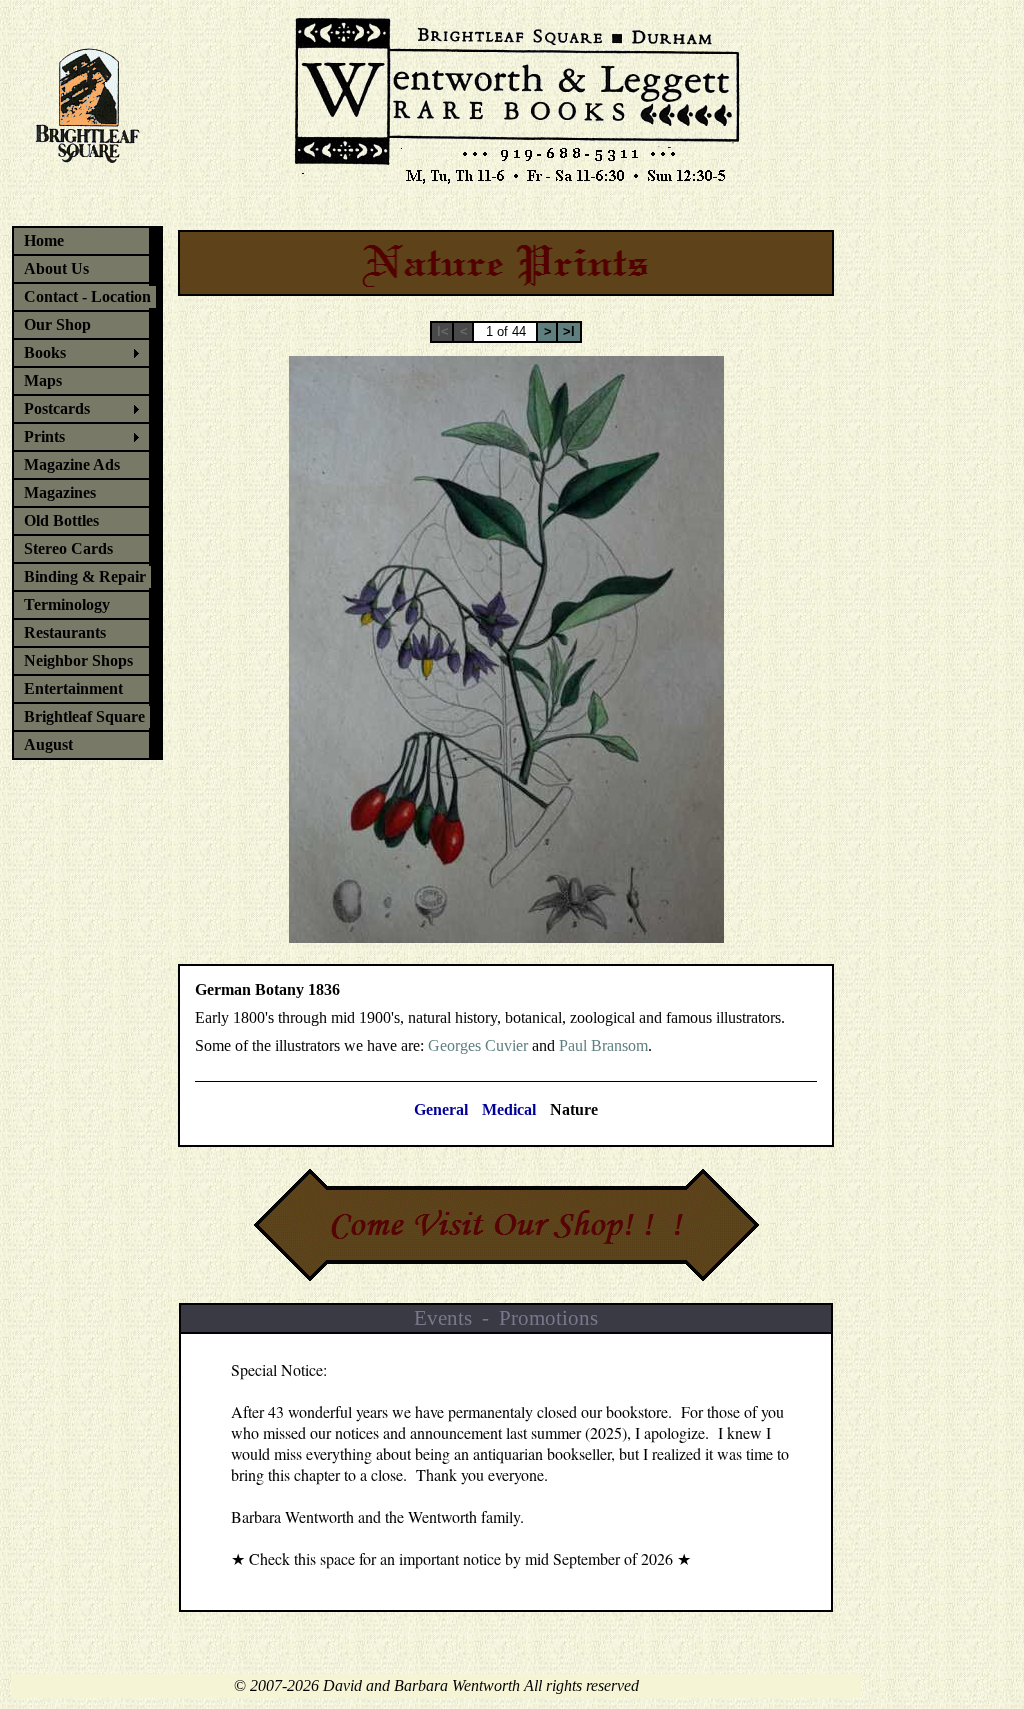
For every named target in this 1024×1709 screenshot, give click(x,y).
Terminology (67, 604)
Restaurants (65, 632)
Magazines (60, 492)
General (441, 1109)
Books (45, 352)
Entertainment (73, 688)
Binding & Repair (85, 576)
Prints (44, 436)
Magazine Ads (72, 464)
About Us (56, 268)
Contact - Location (87, 296)
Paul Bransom (603, 1045)
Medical (509, 1109)
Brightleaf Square (84, 716)
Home (44, 240)
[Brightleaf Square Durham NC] (88, 116)
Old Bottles (61, 520)
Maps (43, 380)
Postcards (57, 408)
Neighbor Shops (78, 660)
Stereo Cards (68, 548)
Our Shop (57, 324)
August (48, 744)
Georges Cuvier (478, 1045)
